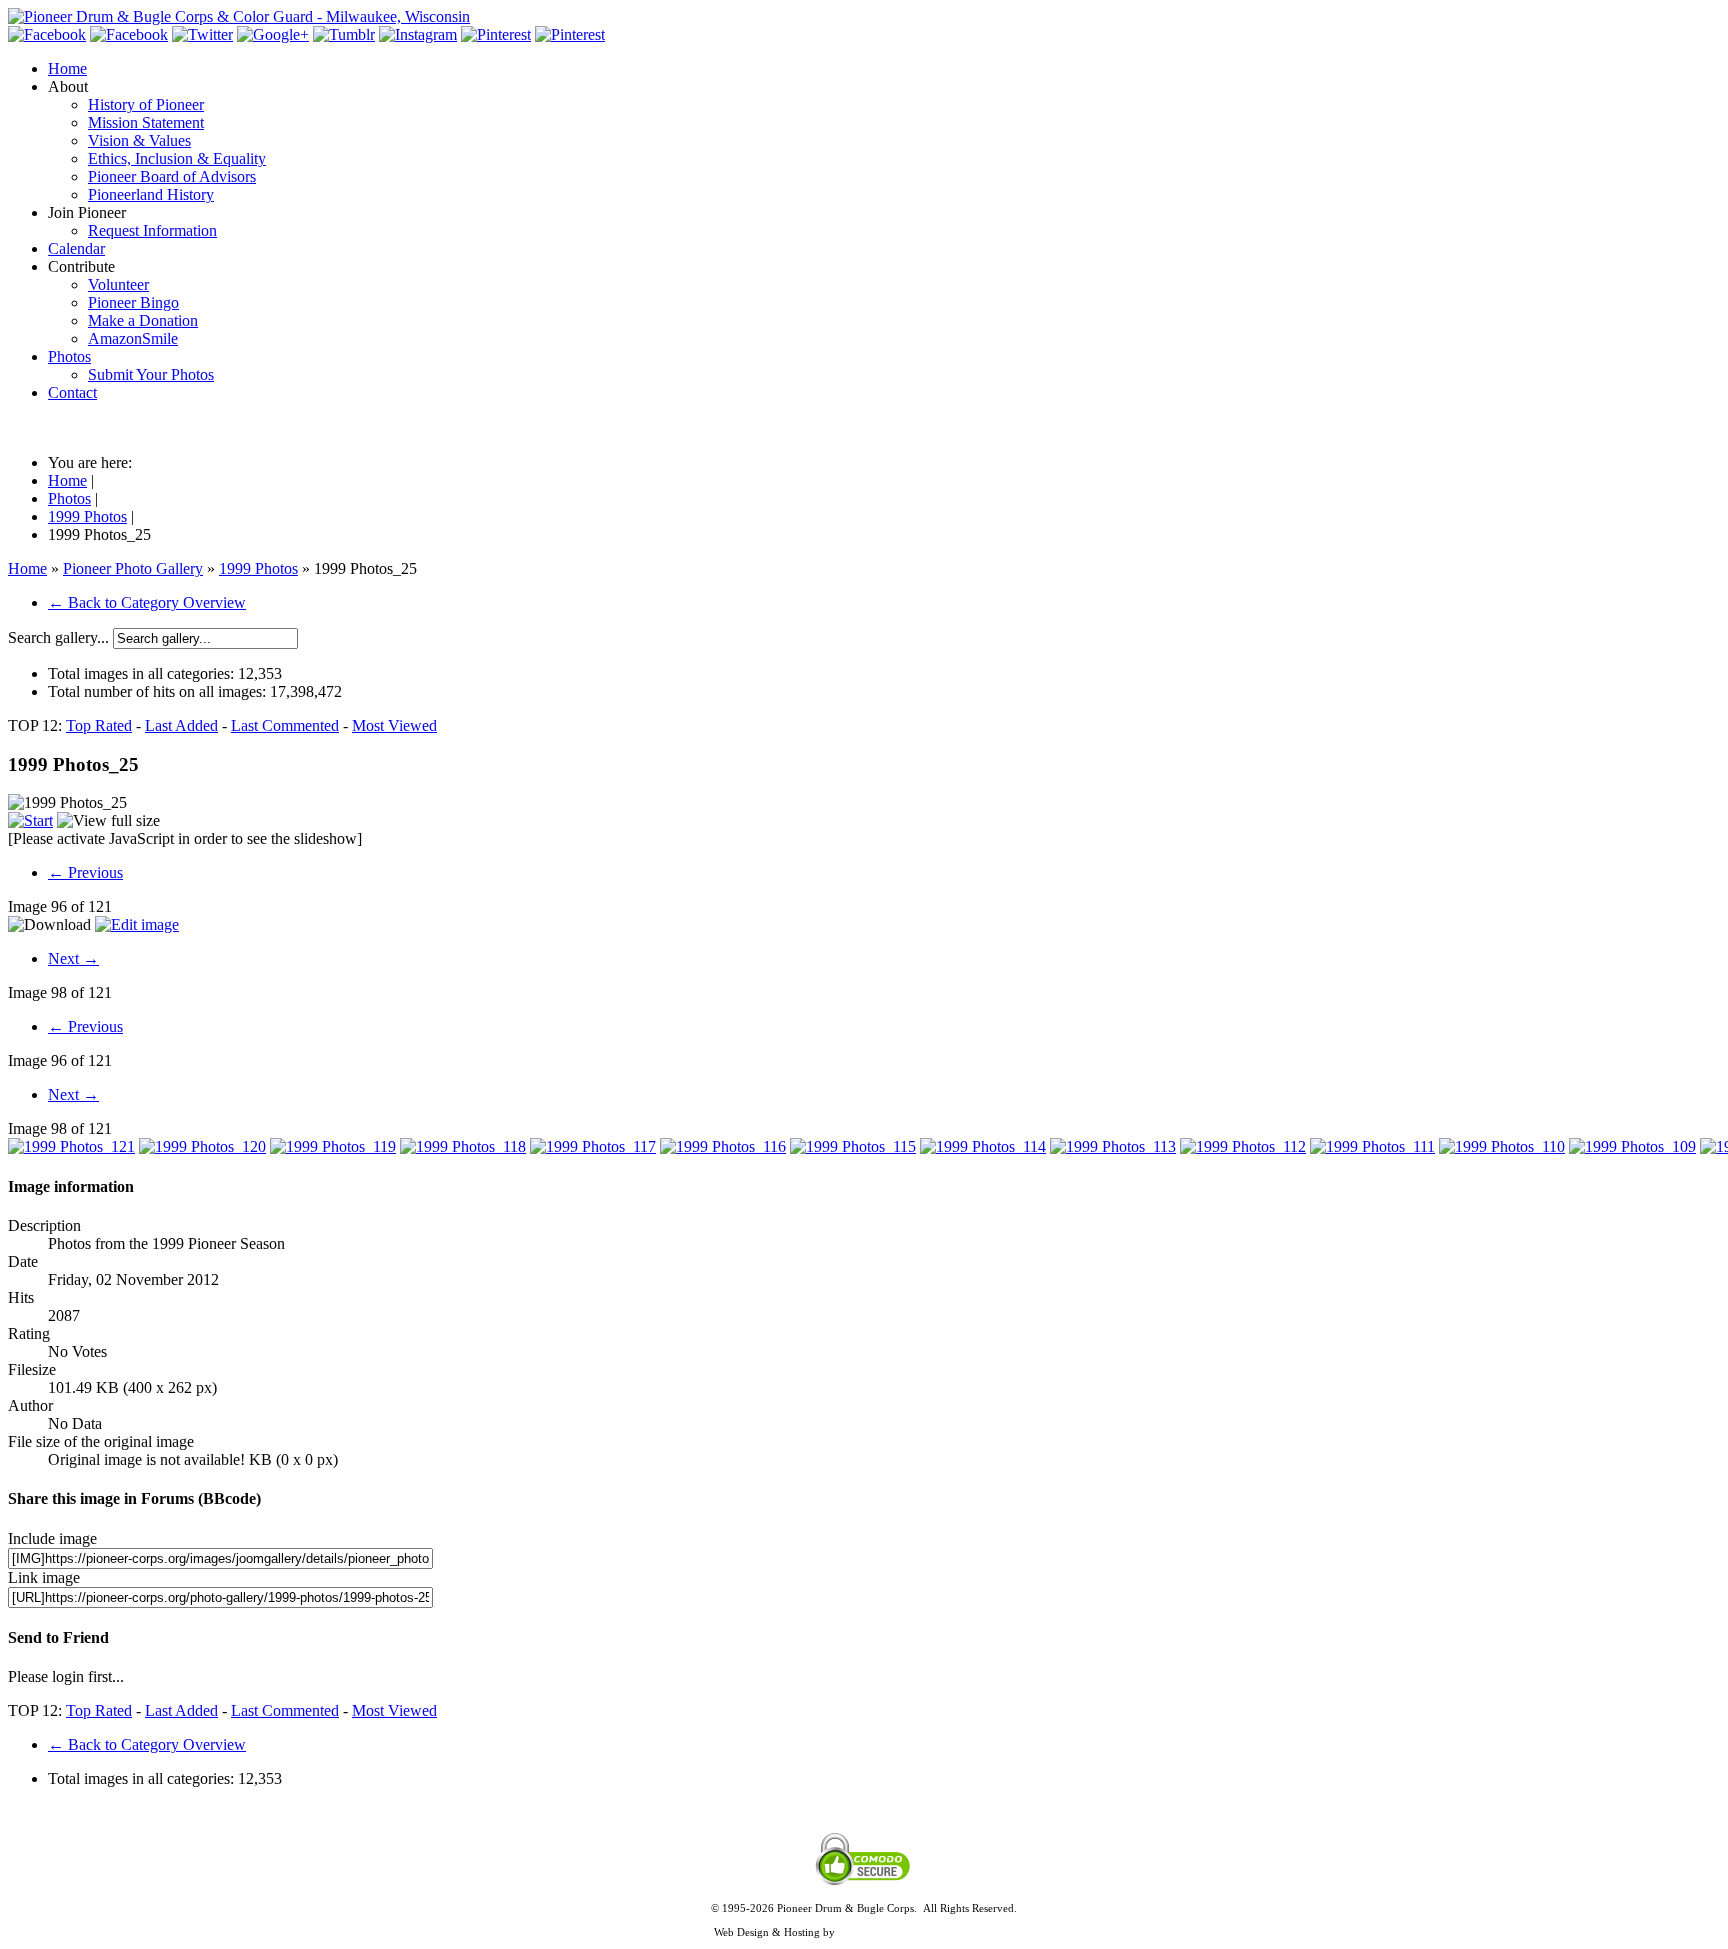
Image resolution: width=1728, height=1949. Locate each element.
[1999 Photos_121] (71, 1146)
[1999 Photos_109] (1632, 1146)
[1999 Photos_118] (463, 1146)
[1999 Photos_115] (853, 1146)
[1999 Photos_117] (593, 1146)
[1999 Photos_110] (1502, 1146)
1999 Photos (258, 568)
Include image (52, 1538)
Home (27, 568)
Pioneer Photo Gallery (133, 568)
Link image (44, 1577)
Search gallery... (58, 637)
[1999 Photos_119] (333, 1146)
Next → (73, 958)
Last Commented (285, 725)
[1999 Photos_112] (1243, 1146)
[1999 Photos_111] (1372, 1146)
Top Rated (99, 725)
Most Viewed (394, 725)
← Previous (85, 872)
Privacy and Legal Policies (864, 1920)
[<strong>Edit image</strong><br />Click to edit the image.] (137, 924)
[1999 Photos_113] (1113, 1146)
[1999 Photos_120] (202, 1146)
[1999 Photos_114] (983, 1146)
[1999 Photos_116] (723, 1146)
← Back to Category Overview (147, 602)
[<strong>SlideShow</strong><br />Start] (30, 820)
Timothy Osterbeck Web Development (926, 1932)
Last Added (181, 725)
